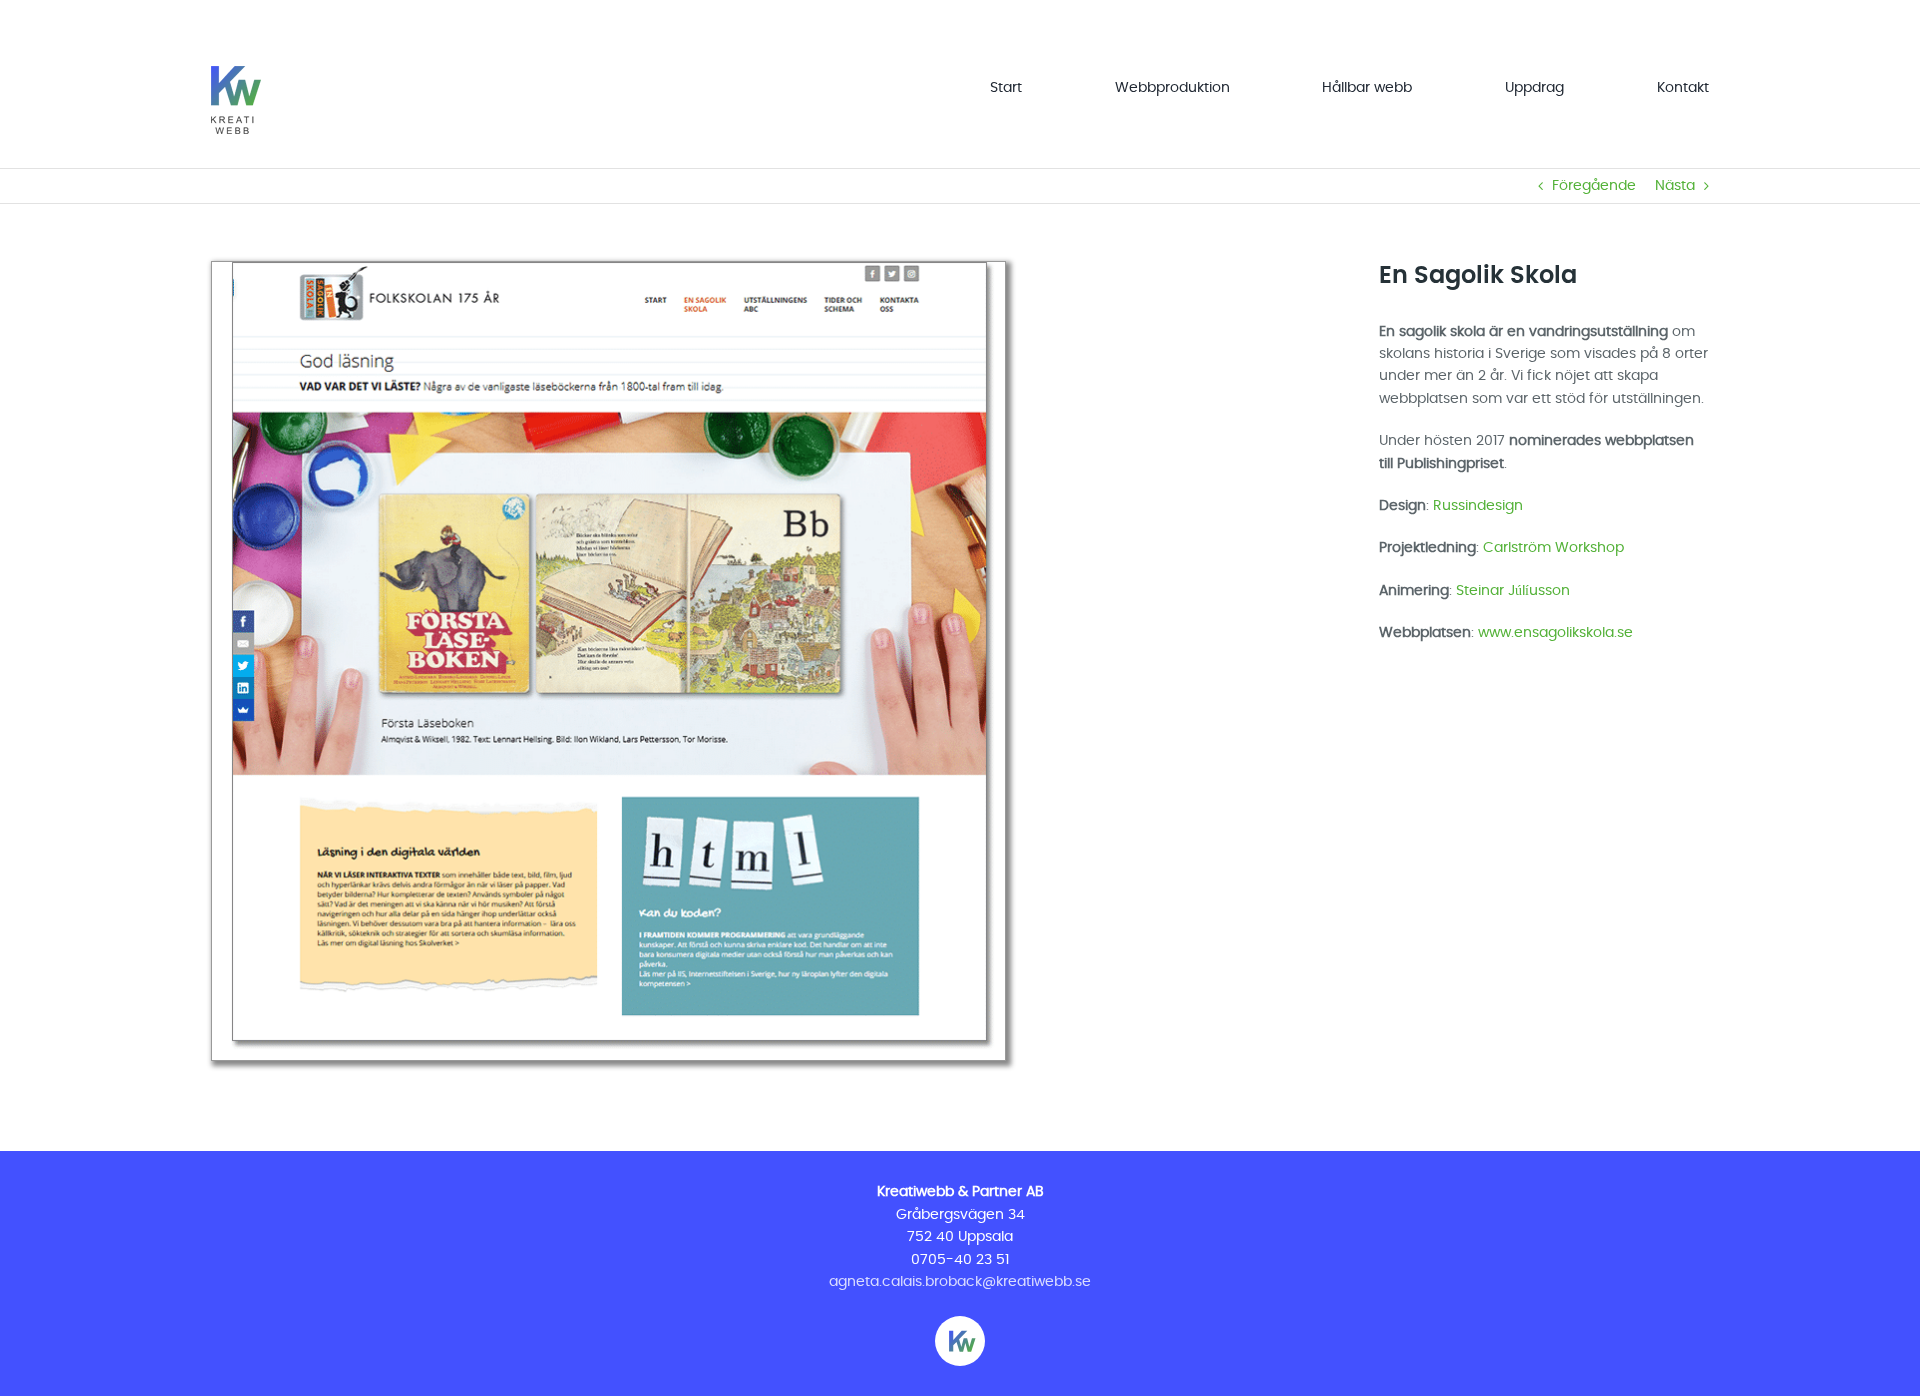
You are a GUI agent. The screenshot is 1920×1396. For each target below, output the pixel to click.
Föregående (1594, 186)
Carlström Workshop (1553, 548)
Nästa (1675, 186)
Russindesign (1478, 506)
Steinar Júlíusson (1513, 591)
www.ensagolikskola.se (1555, 633)
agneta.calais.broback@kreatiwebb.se (960, 1282)
